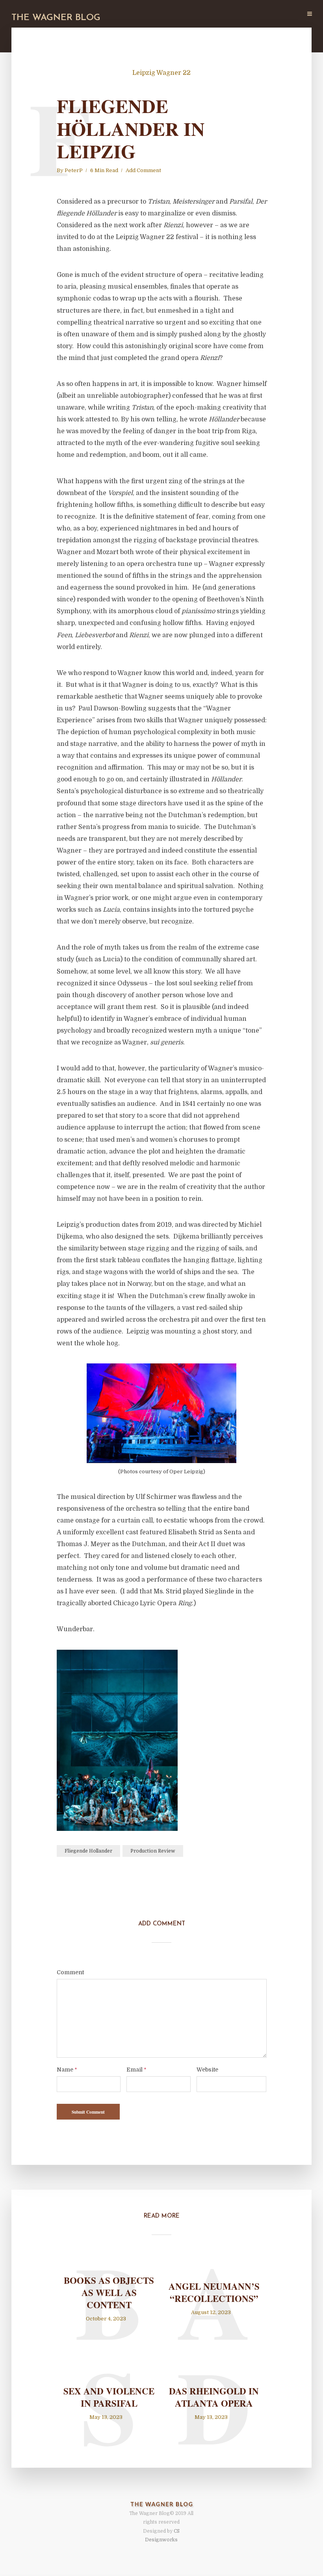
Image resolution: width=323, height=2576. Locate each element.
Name (67, 2070)
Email (136, 2070)
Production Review (153, 1851)
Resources (250, 14)
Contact (285, 14)
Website (207, 2070)
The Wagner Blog (56, 18)
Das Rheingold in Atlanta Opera (214, 2397)
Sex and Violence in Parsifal (109, 2397)
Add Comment (143, 170)
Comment (70, 1972)
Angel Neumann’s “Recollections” (214, 2292)
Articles (141, 14)
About (217, 14)
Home (113, 14)
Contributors (181, 14)
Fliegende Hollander (88, 1851)
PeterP (74, 170)
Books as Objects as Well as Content (109, 2293)
